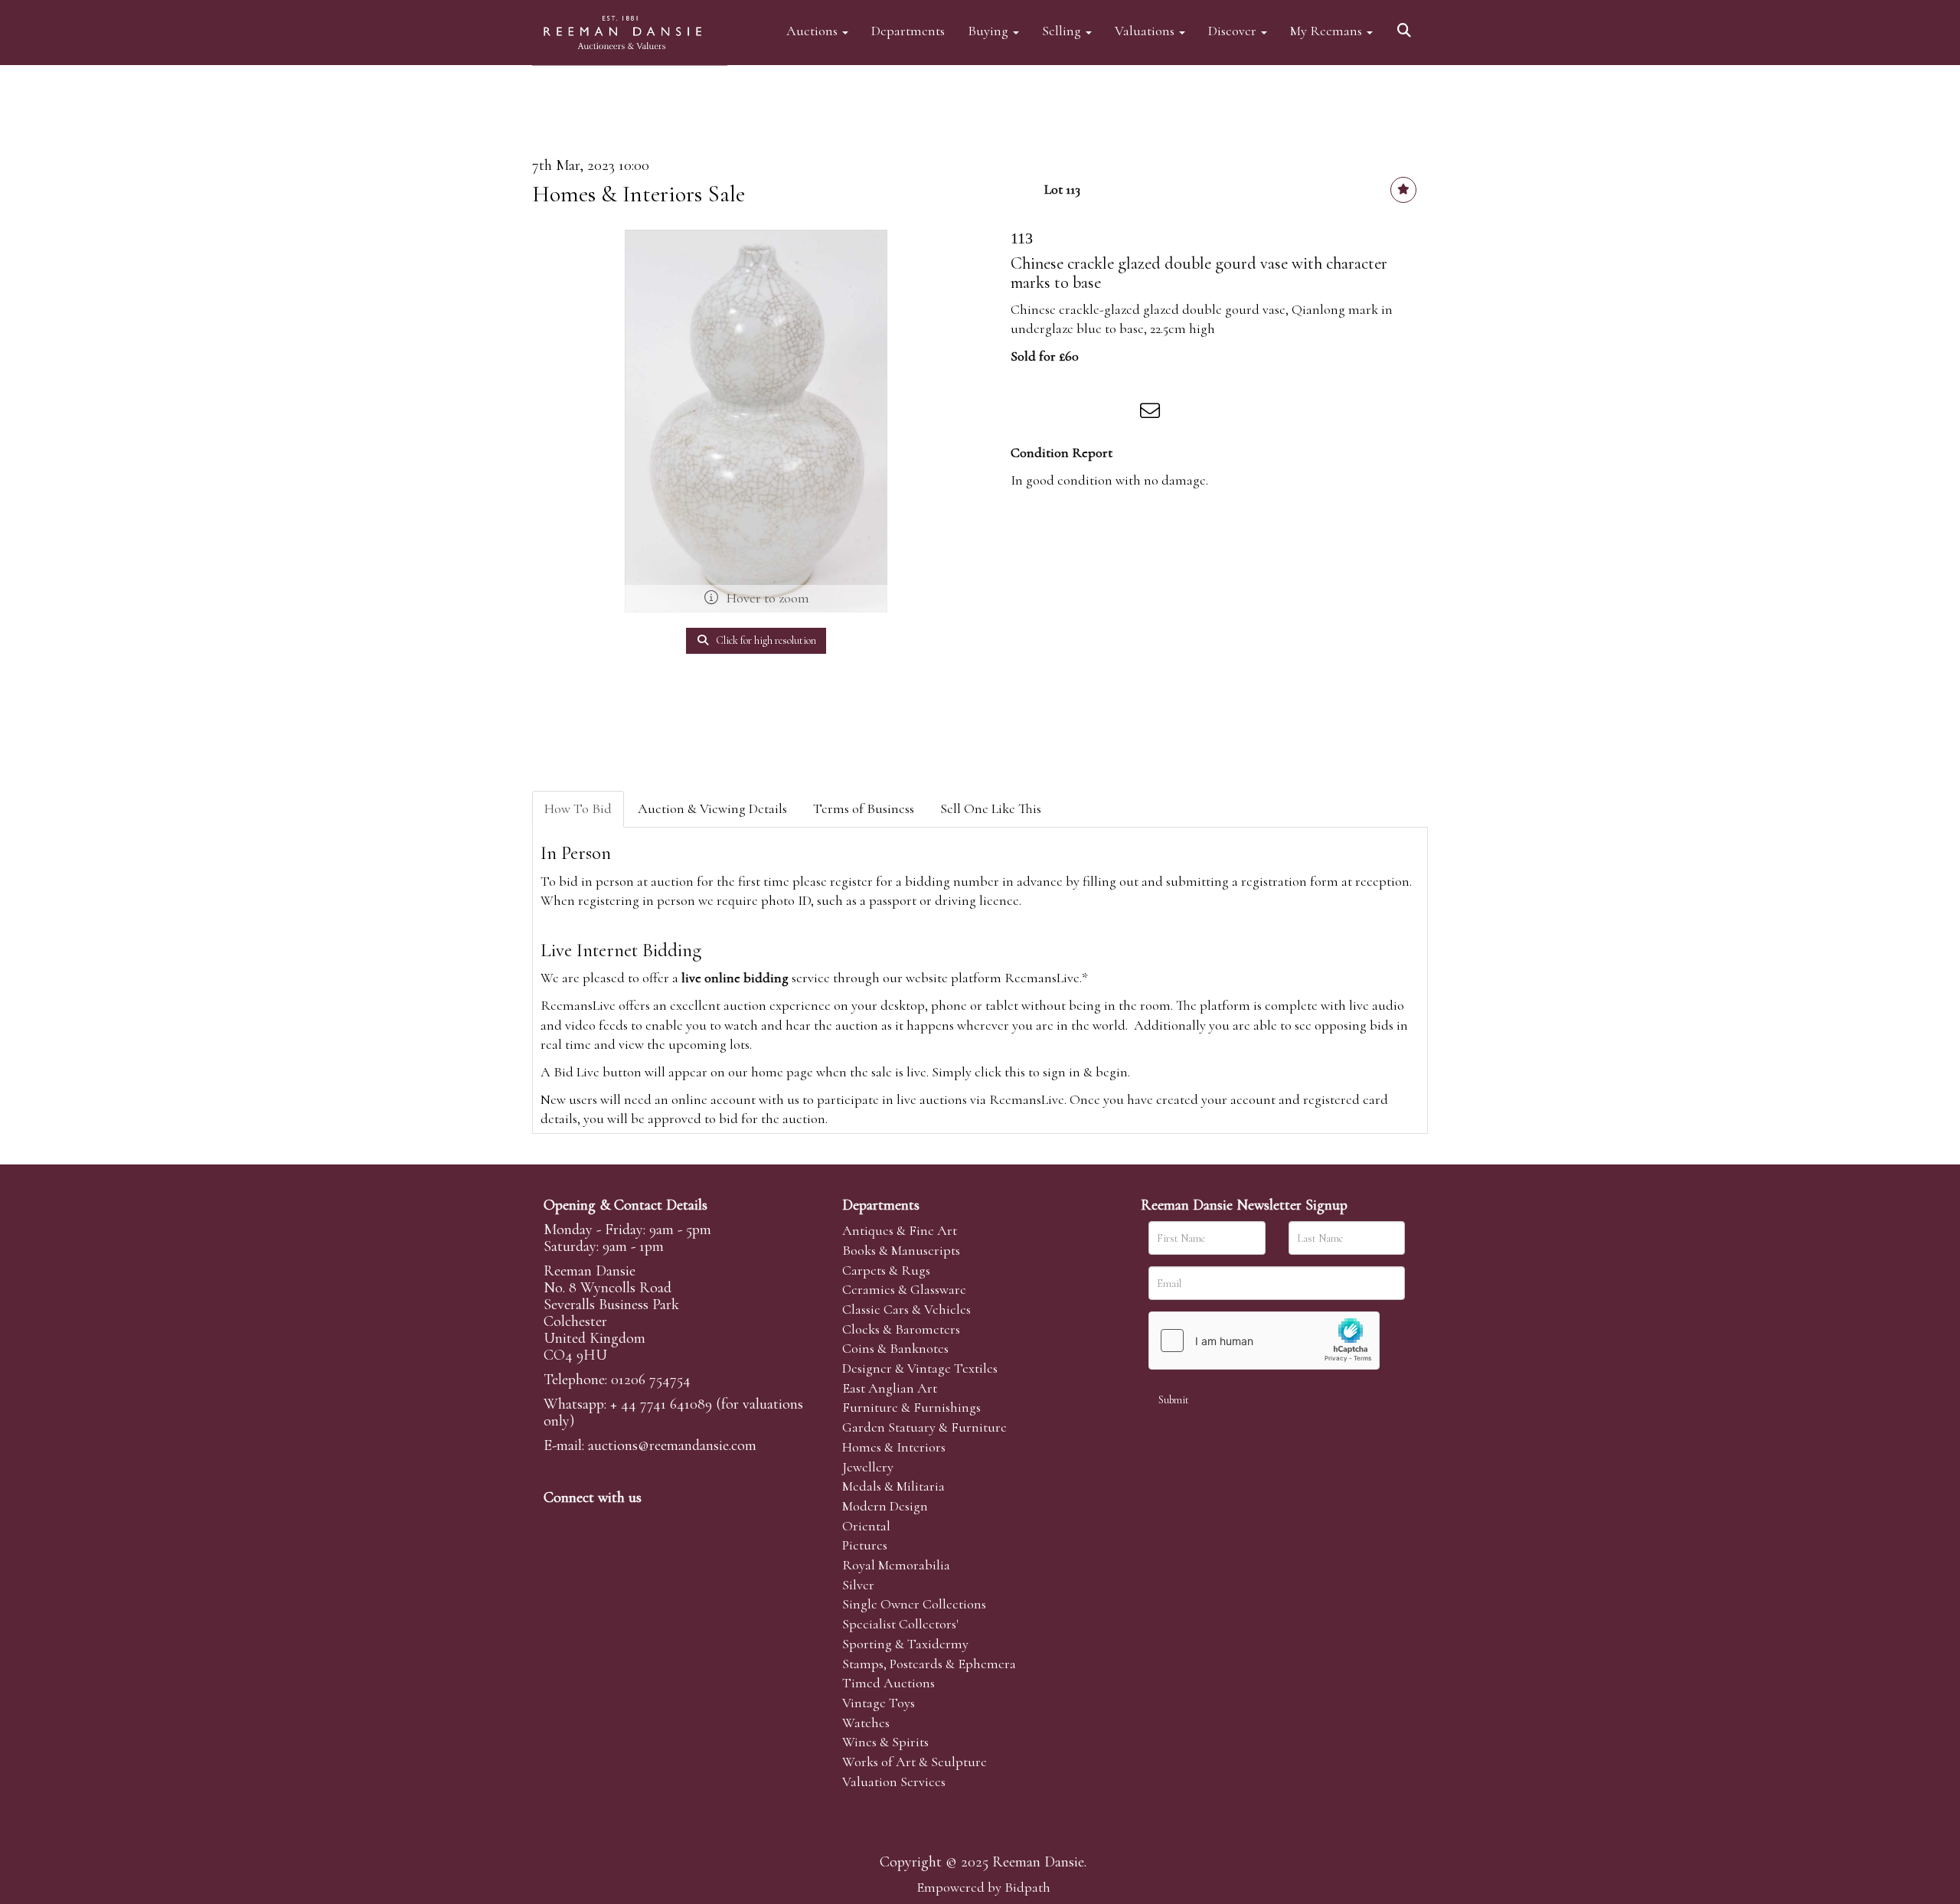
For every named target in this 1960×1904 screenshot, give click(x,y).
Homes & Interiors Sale (639, 194)
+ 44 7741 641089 (661, 1404)
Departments (908, 30)
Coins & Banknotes (895, 1348)
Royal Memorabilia (896, 1565)
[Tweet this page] (1057, 413)
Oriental (866, 1526)
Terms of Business (864, 808)
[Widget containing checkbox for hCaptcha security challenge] (1264, 1341)
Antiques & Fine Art (900, 1230)
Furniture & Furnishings (911, 1407)
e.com (672, 1445)
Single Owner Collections (914, 1604)
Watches (866, 1723)
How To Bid (578, 808)
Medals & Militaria (893, 1486)
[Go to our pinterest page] (622, 1524)
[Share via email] (1152, 413)
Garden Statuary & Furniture (924, 1427)
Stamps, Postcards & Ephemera (929, 1664)
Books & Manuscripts (901, 1250)
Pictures (865, 1545)
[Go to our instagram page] (1121, 413)
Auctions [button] (813, 30)
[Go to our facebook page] (558, 1524)
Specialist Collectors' (900, 1624)
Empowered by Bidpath (983, 1887)
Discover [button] (1234, 30)
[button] (1406, 25)
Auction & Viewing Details (712, 808)
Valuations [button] (1146, 30)
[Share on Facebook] (1025, 413)
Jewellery (868, 1467)
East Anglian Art (890, 1388)
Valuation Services (894, 1782)
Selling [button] (1063, 30)
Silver (858, 1585)
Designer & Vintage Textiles (920, 1368)
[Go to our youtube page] (654, 1524)
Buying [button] (990, 30)
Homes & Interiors (894, 1447)
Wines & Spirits (885, 1742)
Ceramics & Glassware (904, 1289)
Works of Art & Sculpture (915, 1762)
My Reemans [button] (1328, 30)
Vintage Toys (879, 1703)
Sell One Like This (991, 808)
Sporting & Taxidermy (905, 1644)
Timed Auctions (889, 1683)
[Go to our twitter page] (590, 1524)
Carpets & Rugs (886, 1270)
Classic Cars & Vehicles (906, 1309)
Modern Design (885, 1506)
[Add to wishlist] (1403, 190)
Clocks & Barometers (901, 1329)
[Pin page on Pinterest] (1089, 413)
